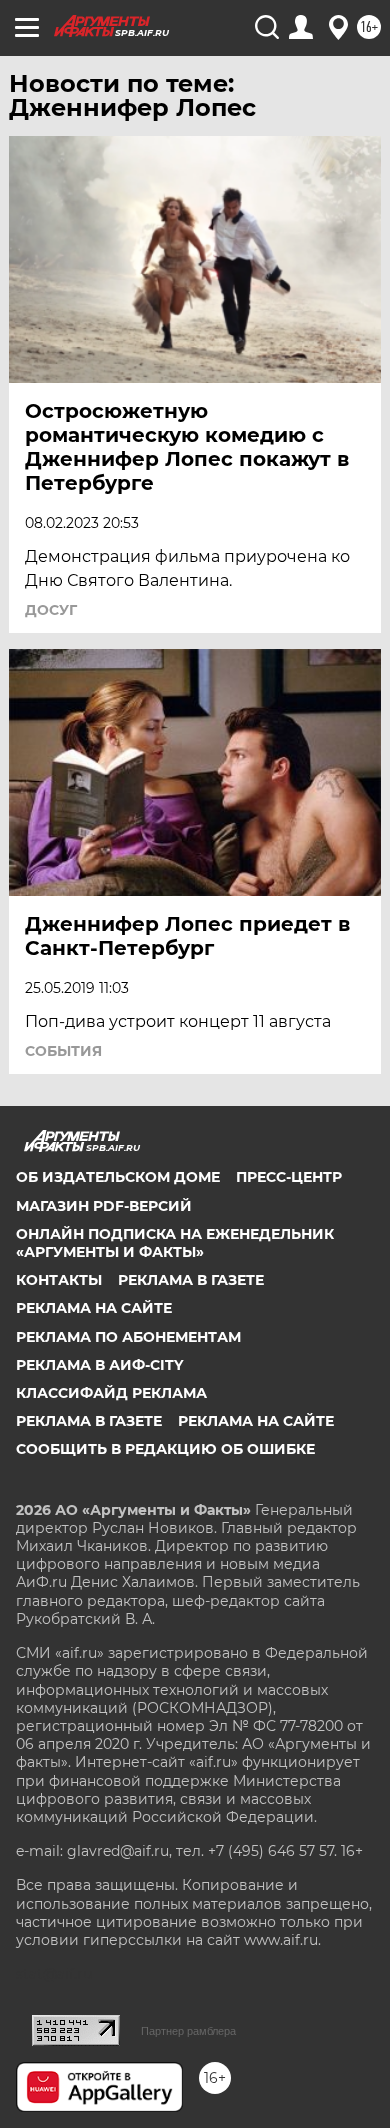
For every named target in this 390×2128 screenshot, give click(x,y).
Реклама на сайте (94, 1308)
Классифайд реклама (111, 1393)
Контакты (59, 1280)
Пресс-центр (289, 1177)
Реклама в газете (191, 1280)
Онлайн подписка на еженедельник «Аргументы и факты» (175, 1243)
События (63, 1051)
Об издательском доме (118, 1177)
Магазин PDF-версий (104, 1206)
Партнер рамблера (188, 2031)
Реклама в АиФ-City (99, 1365)
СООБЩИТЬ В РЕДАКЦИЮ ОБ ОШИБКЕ (165, 1449)
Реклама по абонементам (128, 1337)
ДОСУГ (51, 610)
